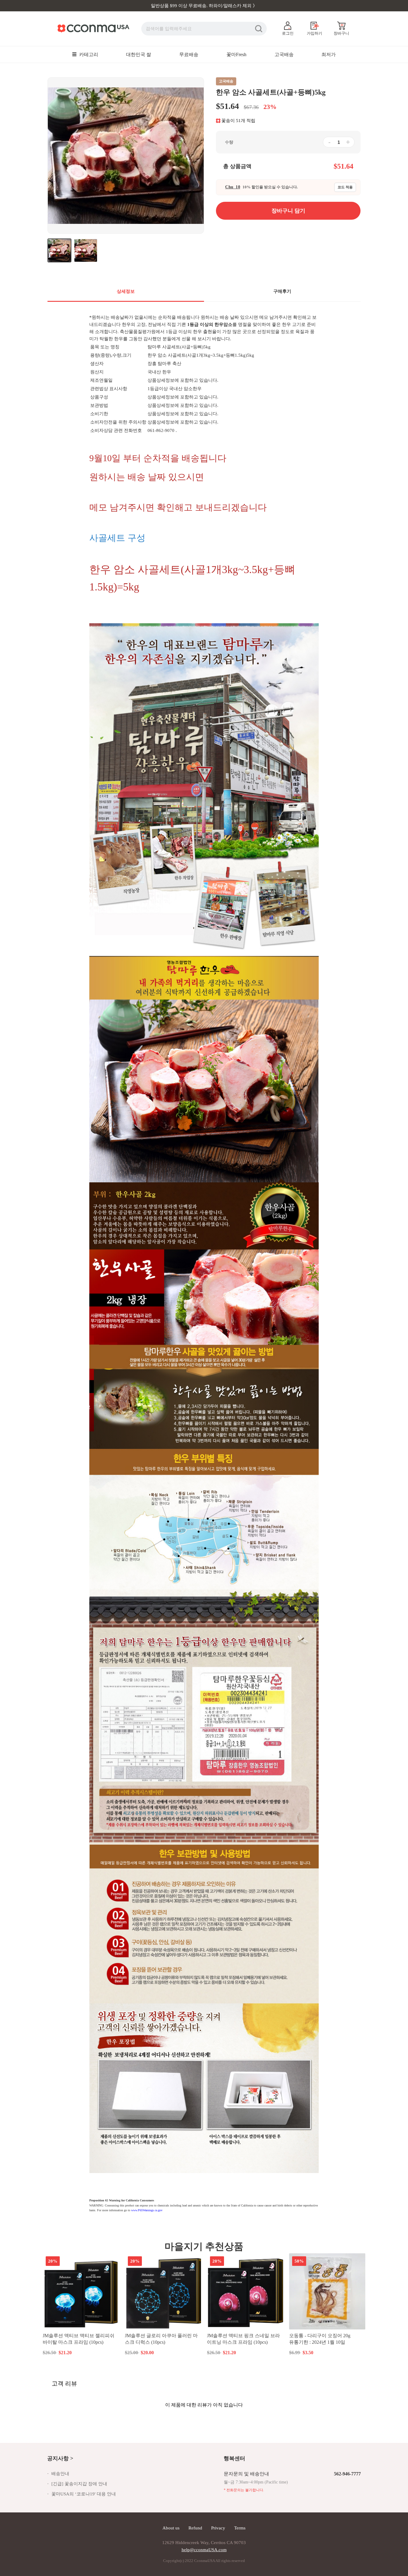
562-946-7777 (347, 2474)
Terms (240, 2528)
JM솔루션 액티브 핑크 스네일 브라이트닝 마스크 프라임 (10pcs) (243, 2339)
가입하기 (315, 33)
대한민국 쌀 (139, 54)
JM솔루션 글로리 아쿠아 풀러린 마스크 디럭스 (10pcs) (161, 2339)
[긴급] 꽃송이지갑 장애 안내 (79, 2484)
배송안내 (60, 2474)
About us (171, 2528)
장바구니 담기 (81, 2352)
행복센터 (234, 2458)
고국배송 (284, 54)
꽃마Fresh (236, 54)
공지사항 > (60, 2458)
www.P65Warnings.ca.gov (147, 2210)
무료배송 (189, 54)
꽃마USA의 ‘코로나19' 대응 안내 (84, 2494)
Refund (195, 2528)
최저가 (329, 54)
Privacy (218, 2528)
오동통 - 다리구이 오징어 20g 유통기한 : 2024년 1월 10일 (320, 2339)
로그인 (288, 33)
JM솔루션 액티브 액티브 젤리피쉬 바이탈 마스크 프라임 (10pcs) (79, 2339)
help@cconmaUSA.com (204, 2550)
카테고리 (88, 54)
